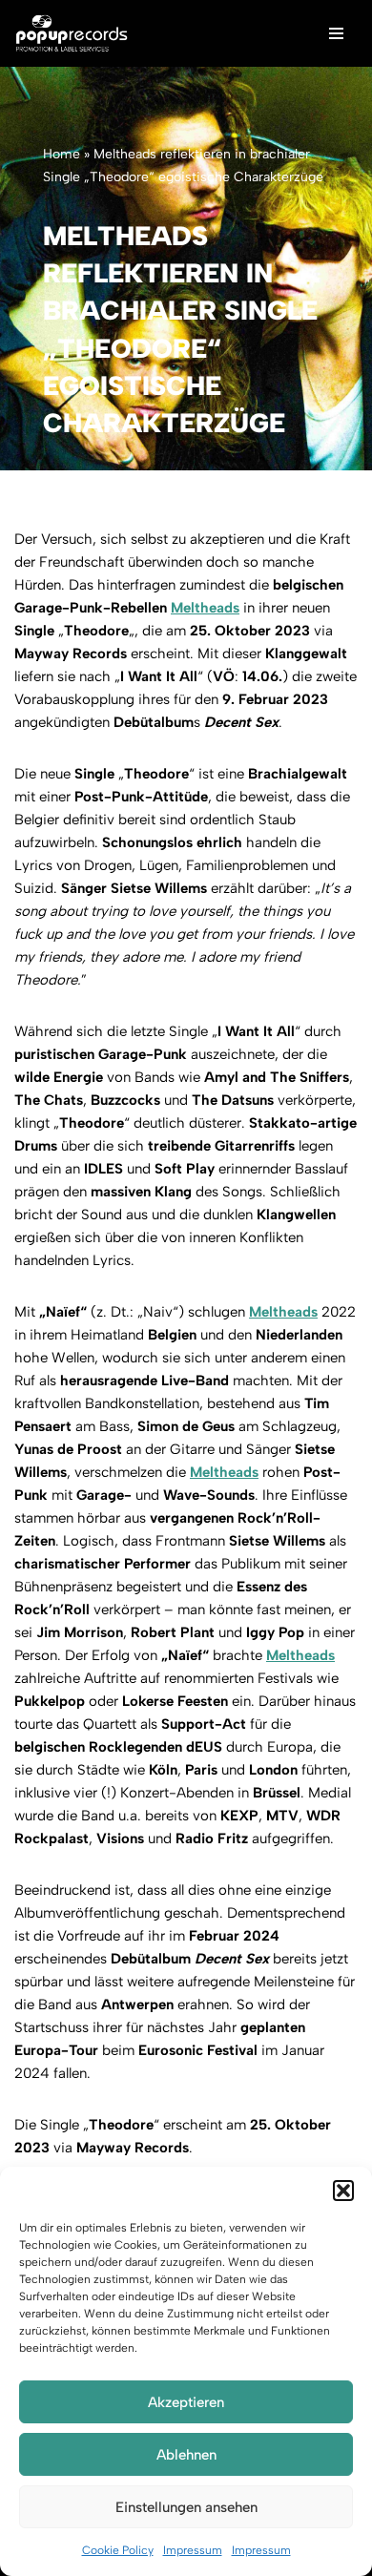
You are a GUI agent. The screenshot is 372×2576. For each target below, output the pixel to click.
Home (62, 154)
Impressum (193, 2550)
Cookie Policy (118, 2550)
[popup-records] (72, 33)
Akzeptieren (186, 2402)
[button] (343, 2191)
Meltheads (205, 608)
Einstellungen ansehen (186, 2507)
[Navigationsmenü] (336, 33)
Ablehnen (186, 2455)
